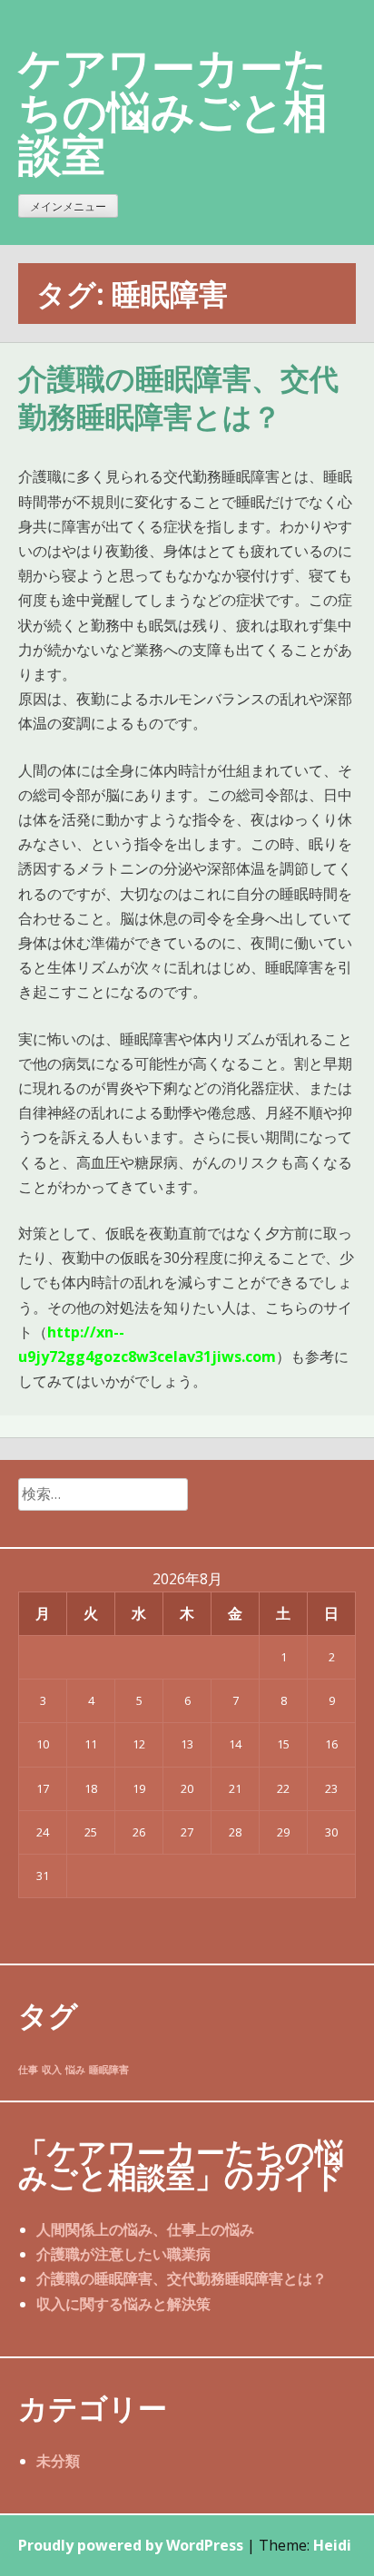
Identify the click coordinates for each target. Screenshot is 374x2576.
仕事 (28, 2070)
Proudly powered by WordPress (131, 2545)
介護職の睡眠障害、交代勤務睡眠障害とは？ (178, 398)
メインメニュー (68, 206)
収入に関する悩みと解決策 (123, 2304)
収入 (52, 2070)
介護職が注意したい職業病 (123, 2254)
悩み (75, 2070)
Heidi (332, 2545)
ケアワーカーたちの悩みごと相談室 (173, 110)
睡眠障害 (109, 2070)
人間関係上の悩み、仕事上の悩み (145, 2229)
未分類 (58, 2461)
